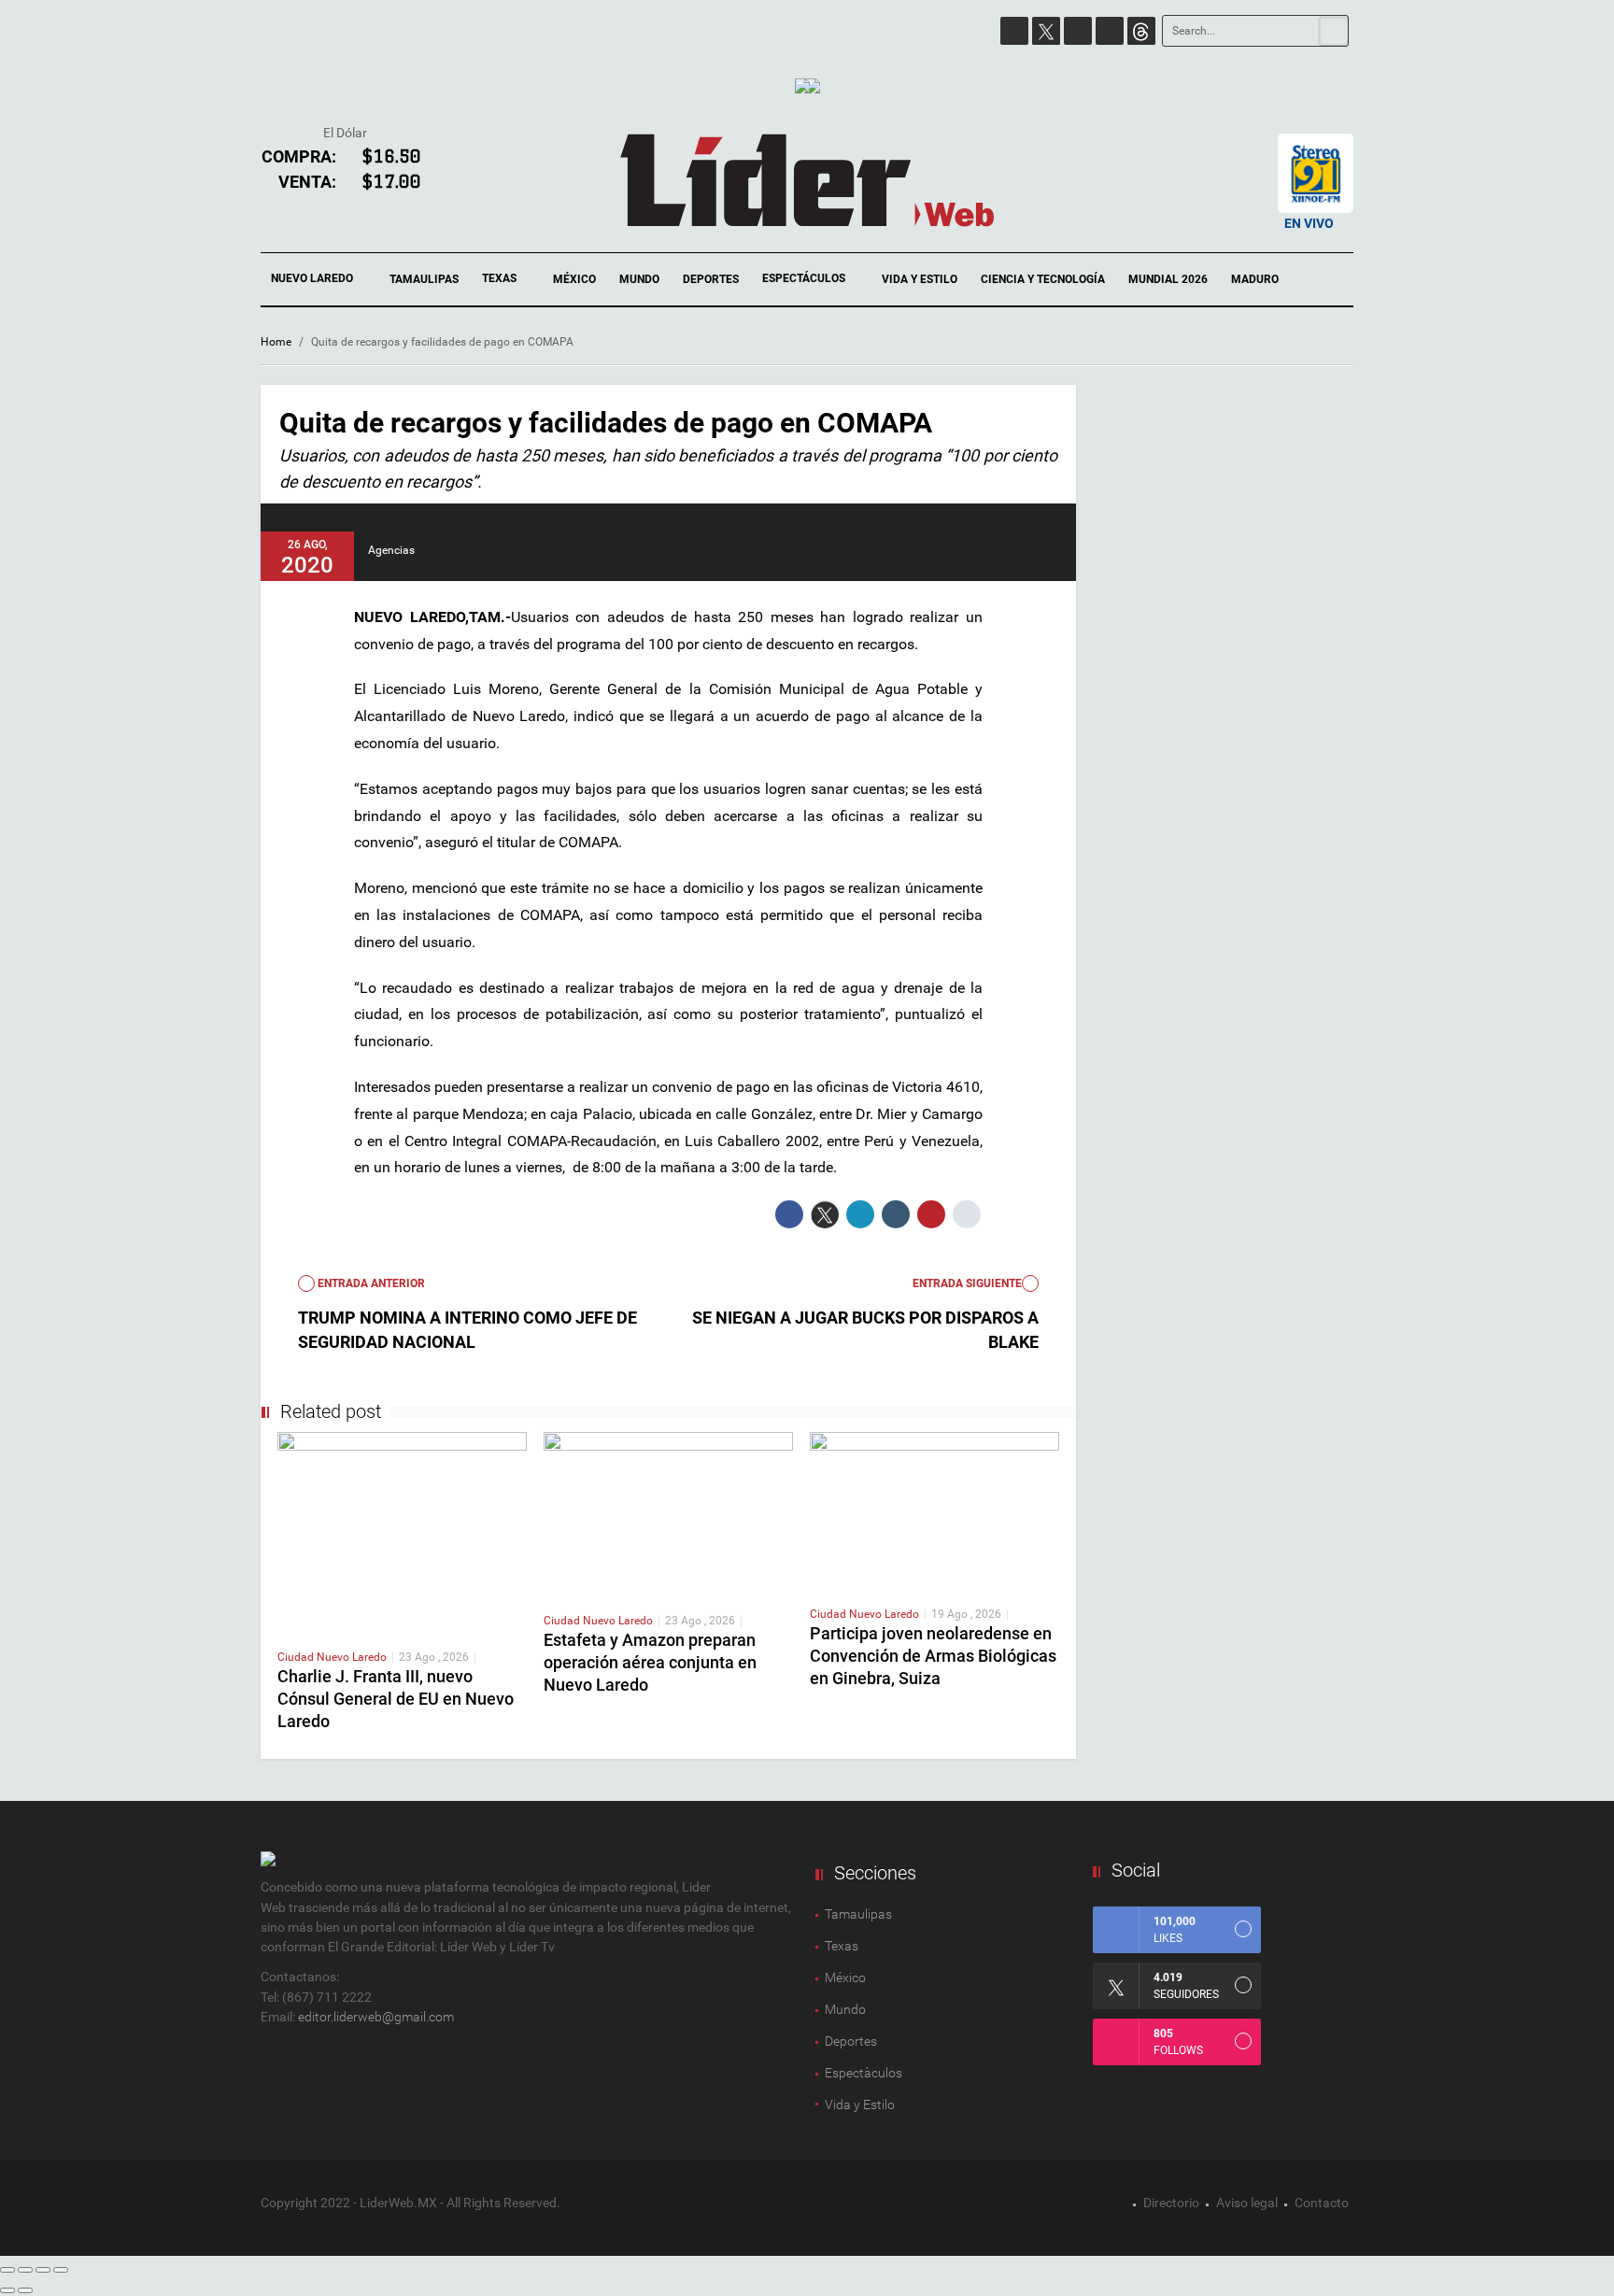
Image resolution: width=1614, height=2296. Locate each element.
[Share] (25, 2270)
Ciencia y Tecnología (1043, 279)
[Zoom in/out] (61, 2270)
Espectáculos (805, 278)
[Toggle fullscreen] (43, 2270)
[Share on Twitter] (825, 1214)
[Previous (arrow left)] (7, 2290)
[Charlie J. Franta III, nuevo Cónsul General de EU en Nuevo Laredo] (402, 1532)
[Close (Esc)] (7, 2270)
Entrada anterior (370, 1283)
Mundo (639, 279)
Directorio (1171, 2203)
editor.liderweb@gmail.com (376, 2017)
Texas (501, 278)
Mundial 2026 (1168, 279)
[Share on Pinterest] (931, 1214)
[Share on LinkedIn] (860, 1214)
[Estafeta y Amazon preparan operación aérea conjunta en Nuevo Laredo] (668, 1513)
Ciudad (297, 1657)
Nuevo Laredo (313, 278)
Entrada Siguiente (967, 1283)
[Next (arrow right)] (25, 2290)
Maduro (1255, 279)
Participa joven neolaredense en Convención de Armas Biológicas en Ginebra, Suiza (933, 1656)
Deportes (711, 279)
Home (276, 342)
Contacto (1322, 2203)
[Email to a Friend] (967, 1214)
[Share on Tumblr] (896, 1214)
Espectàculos (864, 2073)
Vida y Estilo (920, 279)
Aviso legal (1247, 2203)
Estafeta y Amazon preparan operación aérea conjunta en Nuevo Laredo (650, 1662)
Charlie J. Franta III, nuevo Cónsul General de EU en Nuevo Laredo (396, 1699)
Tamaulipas (424, 279)
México (574, 279)
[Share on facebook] (789, 1214)
